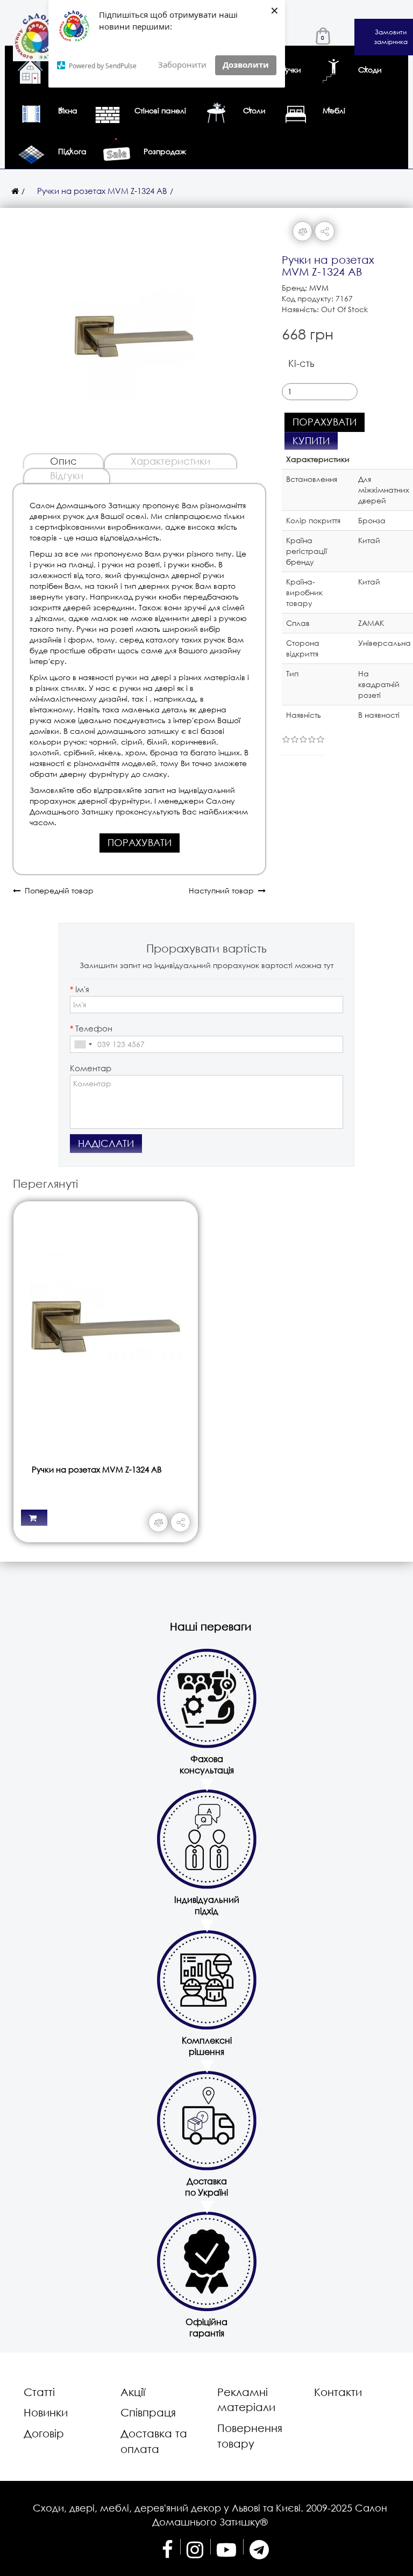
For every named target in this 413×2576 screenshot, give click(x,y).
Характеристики (170, 461)
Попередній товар (57, 890)
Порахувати (140, 842)
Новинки (46, 2412)
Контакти (338, 2392)
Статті (39, 2392)
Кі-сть (301, 363)
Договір (44, 2433)
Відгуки (67, 475)
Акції (133, 2392)
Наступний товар (223, 890)
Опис (63, 461)
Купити (311, 441)
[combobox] (83, 1044)
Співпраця (148, 2412)
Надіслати (106, 1143)
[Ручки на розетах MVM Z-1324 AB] (134, 332)
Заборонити (182, 64)
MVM (319, 288)
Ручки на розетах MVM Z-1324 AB (102, 191)
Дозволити (246, 64)
